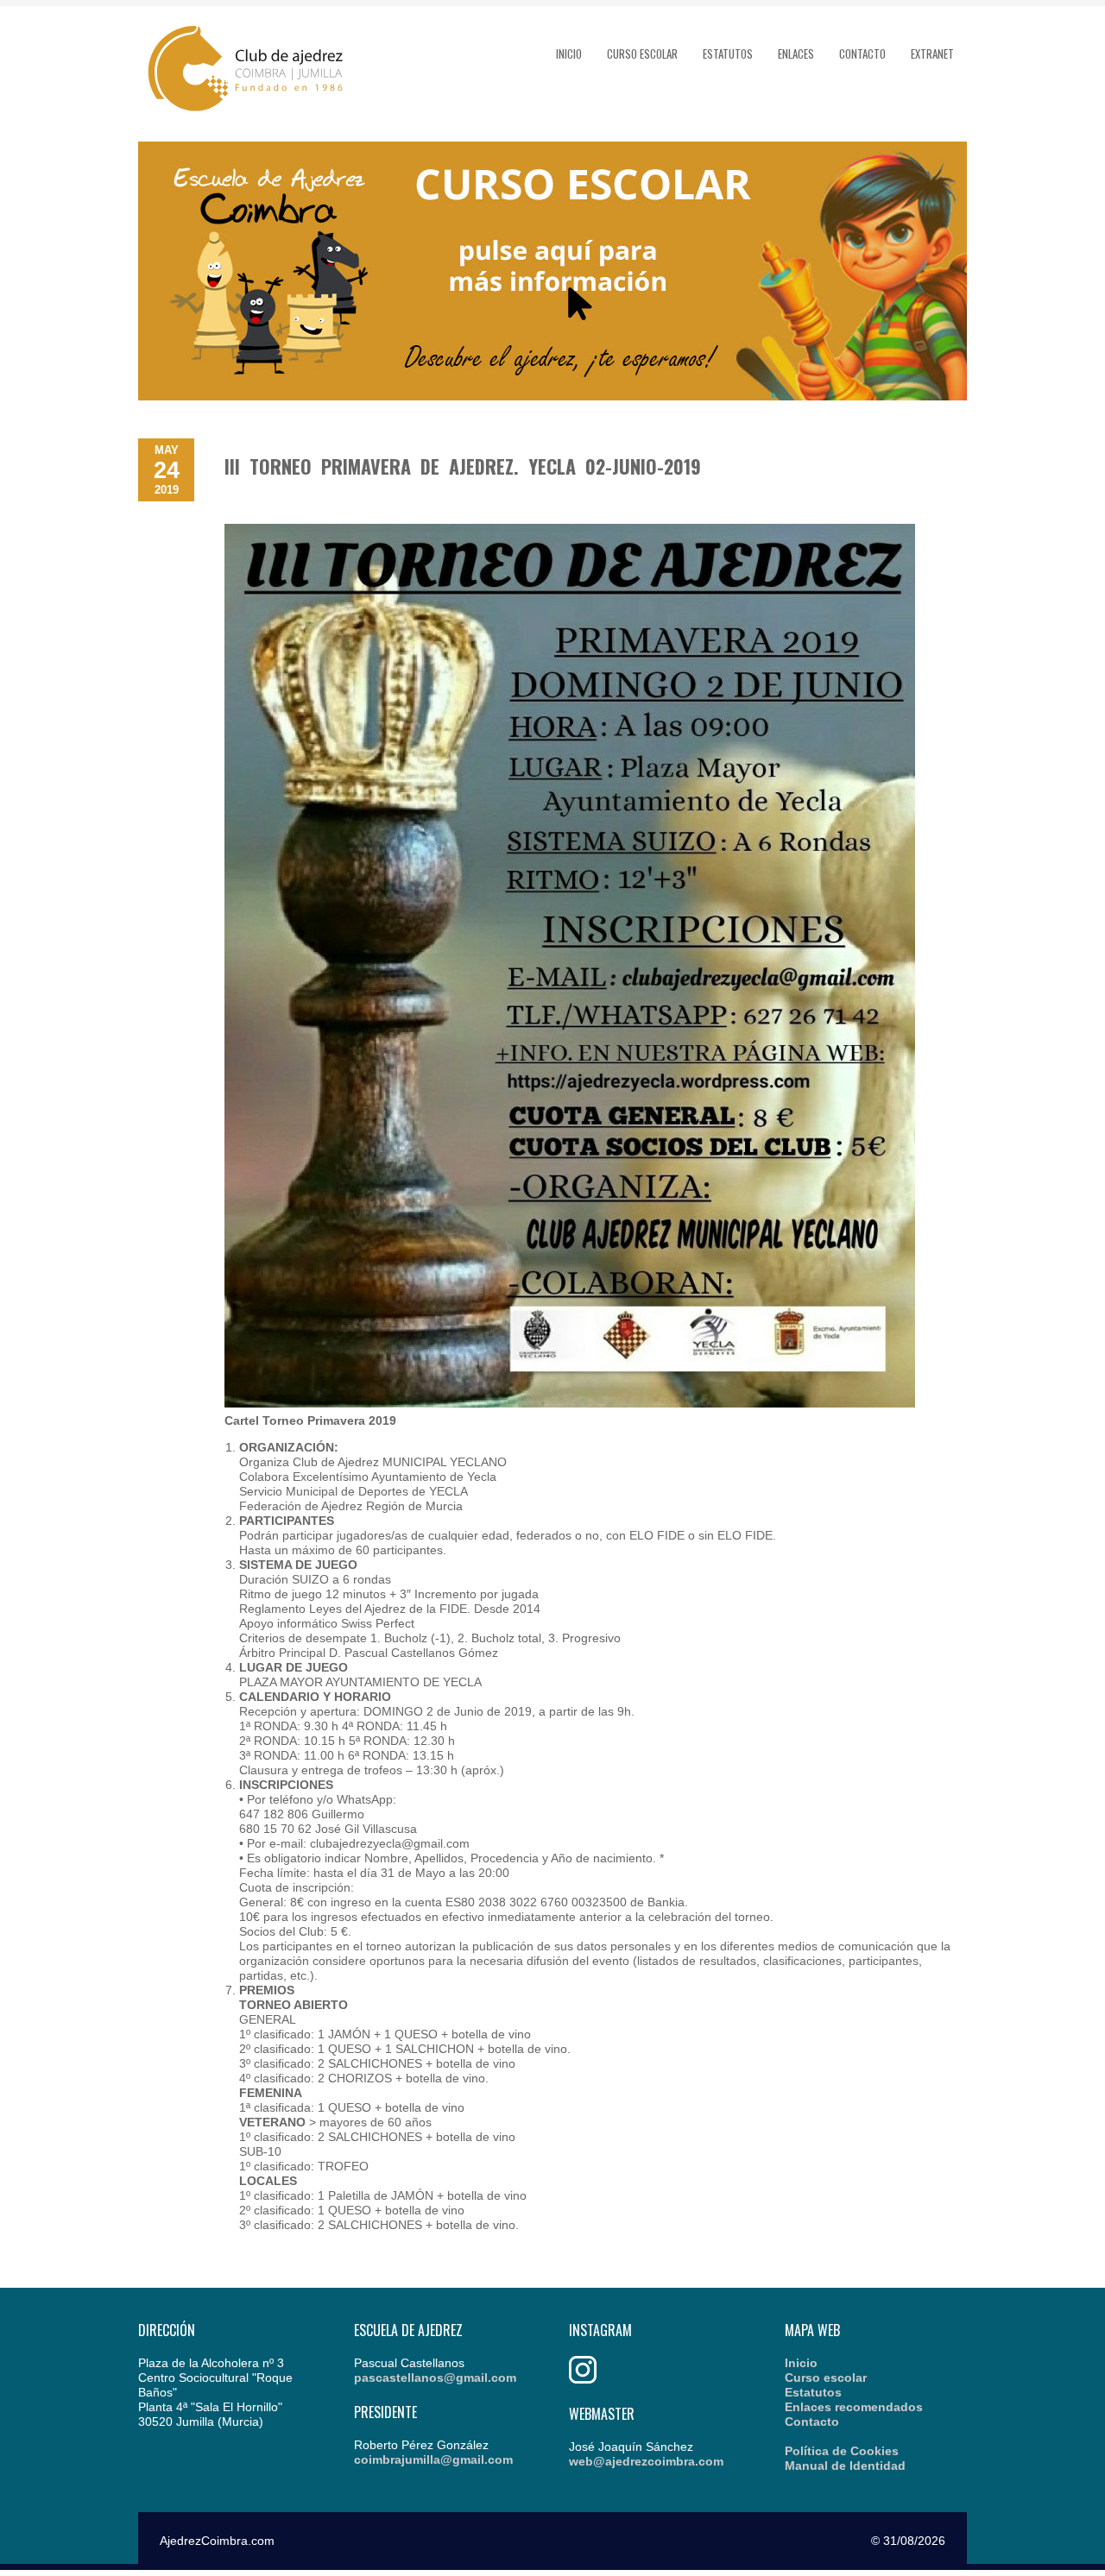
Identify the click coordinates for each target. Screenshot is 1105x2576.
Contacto (862, 54)
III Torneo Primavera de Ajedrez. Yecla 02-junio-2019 (463, 466)
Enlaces (796, 54)
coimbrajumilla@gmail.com (433, 2459)
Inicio (569, 54)
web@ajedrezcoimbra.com (646, 2461)
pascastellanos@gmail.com (435, 2378)
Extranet (932, 54)
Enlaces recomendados (854, 2407)
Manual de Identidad (845, 2466)
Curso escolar (642, 54)
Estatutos (728, 54)
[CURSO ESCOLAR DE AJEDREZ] (552, 396)
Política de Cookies (842, 2451)
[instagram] (583, 2379)
